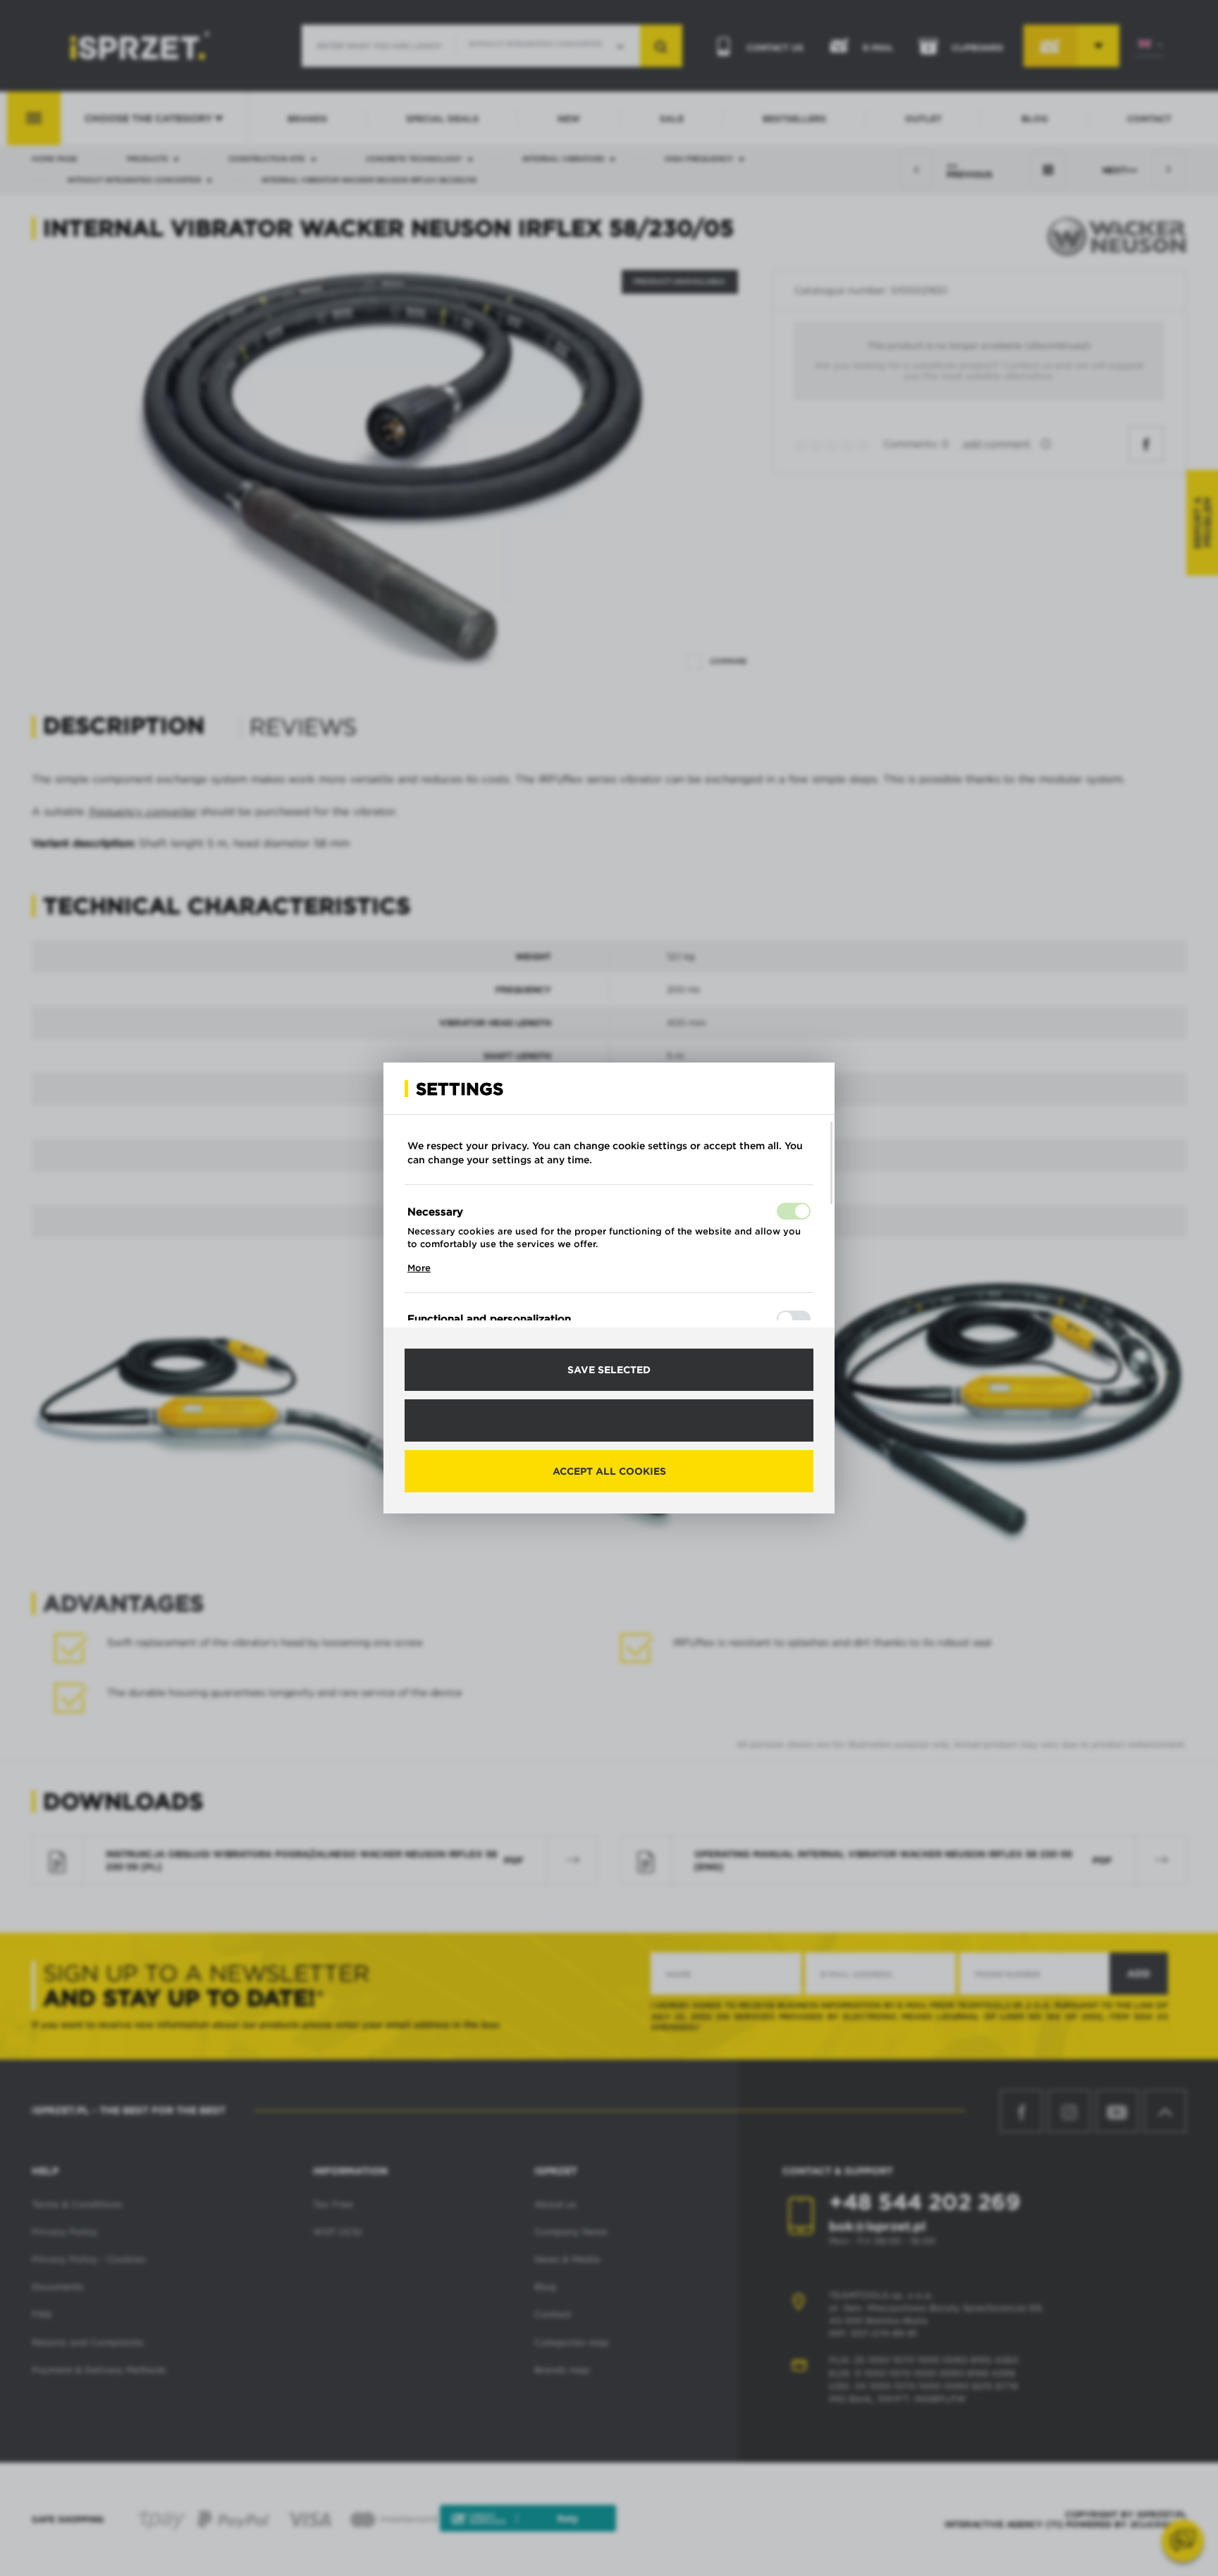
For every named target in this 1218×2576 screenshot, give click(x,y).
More (419, 1268)
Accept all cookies (609, 1471)
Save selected (609, 1370)
